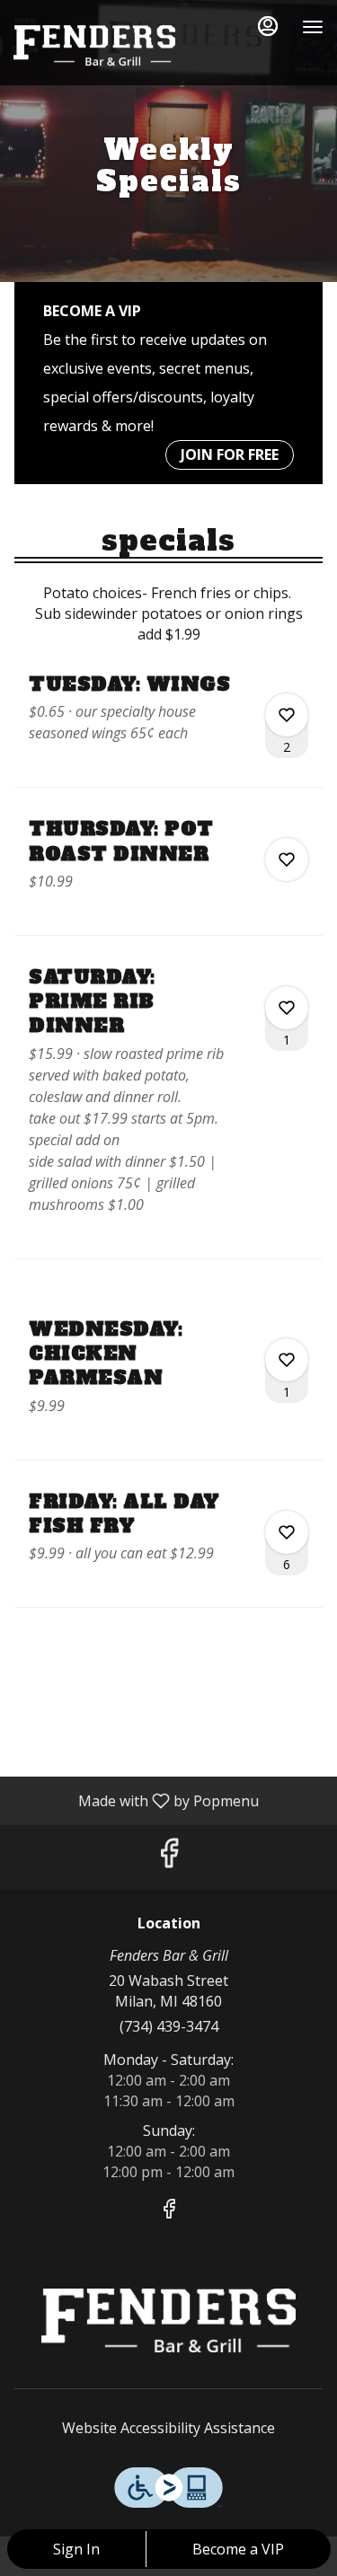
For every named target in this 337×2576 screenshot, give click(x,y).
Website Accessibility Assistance (168, 2428)
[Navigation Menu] (313, 27)
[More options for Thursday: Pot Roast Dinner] (287, 860)
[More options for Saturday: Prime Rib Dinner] (287, 1008)
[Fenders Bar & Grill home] (94, 45)
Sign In (76, 2549)
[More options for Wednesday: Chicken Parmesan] (287, 1360)
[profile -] (268, 26)
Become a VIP (238, 2549)
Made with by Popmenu (136, 1800)
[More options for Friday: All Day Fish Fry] (287, 1532)
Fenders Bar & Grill (168, 2321)
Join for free (230, 454)
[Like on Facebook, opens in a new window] (169, 1857)
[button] (168, 729)
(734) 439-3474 (169, 2026)
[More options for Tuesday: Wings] (287, 715)
